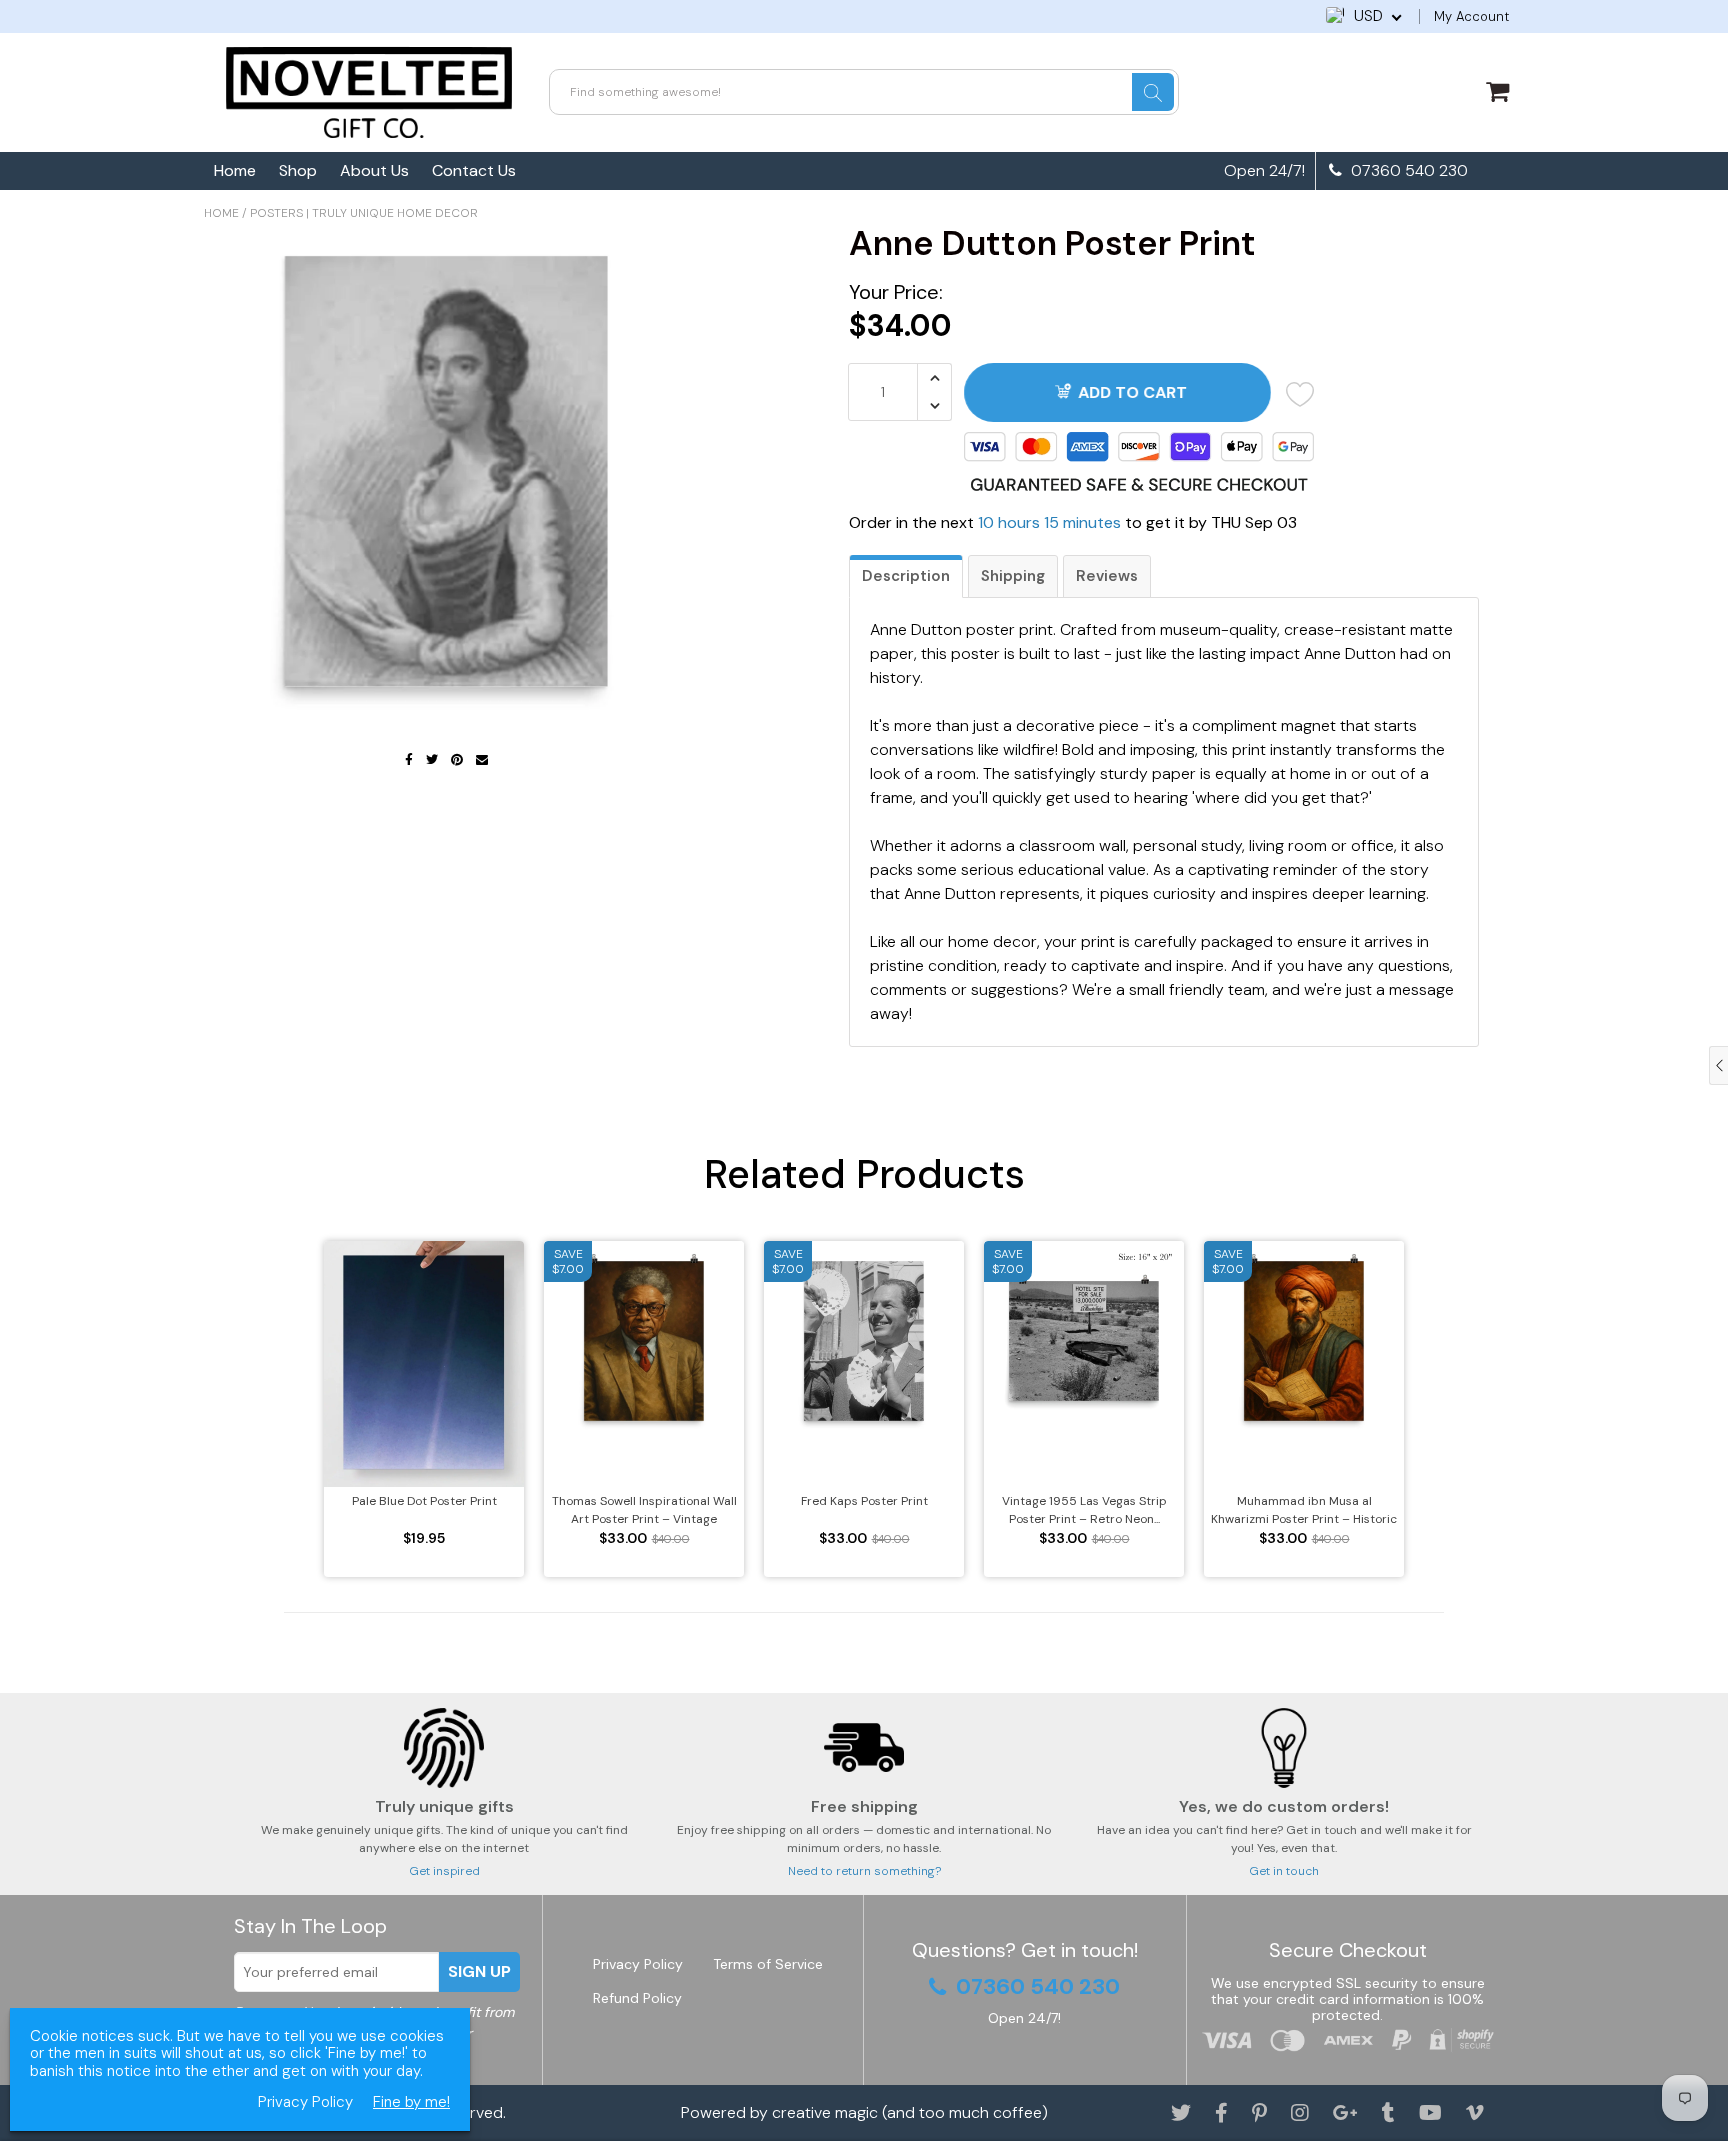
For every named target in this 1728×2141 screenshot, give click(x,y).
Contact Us (474, 170)
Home (235, 170)
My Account (1471, 16)
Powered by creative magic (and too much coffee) (864, 2112)
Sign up (479, 1971)
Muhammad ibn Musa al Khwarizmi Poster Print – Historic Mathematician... (1304, 1510)
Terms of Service (768, 1964)
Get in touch (1284, 1871)
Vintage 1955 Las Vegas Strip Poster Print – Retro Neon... (1084, 1510)
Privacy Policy (638, 1964)
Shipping (1013, 576)
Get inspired (444, 1871)
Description (906, 576)
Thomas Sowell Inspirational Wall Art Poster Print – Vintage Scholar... (644, 1510)
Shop (298, 170)
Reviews (1107, 576)
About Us (374, 170)
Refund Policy (637, 1998)
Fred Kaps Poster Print (864, 1501)
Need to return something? (864, 1871)
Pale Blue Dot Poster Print (424, 1501)
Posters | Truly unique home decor (364, 213)
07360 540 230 (1407, 171)
